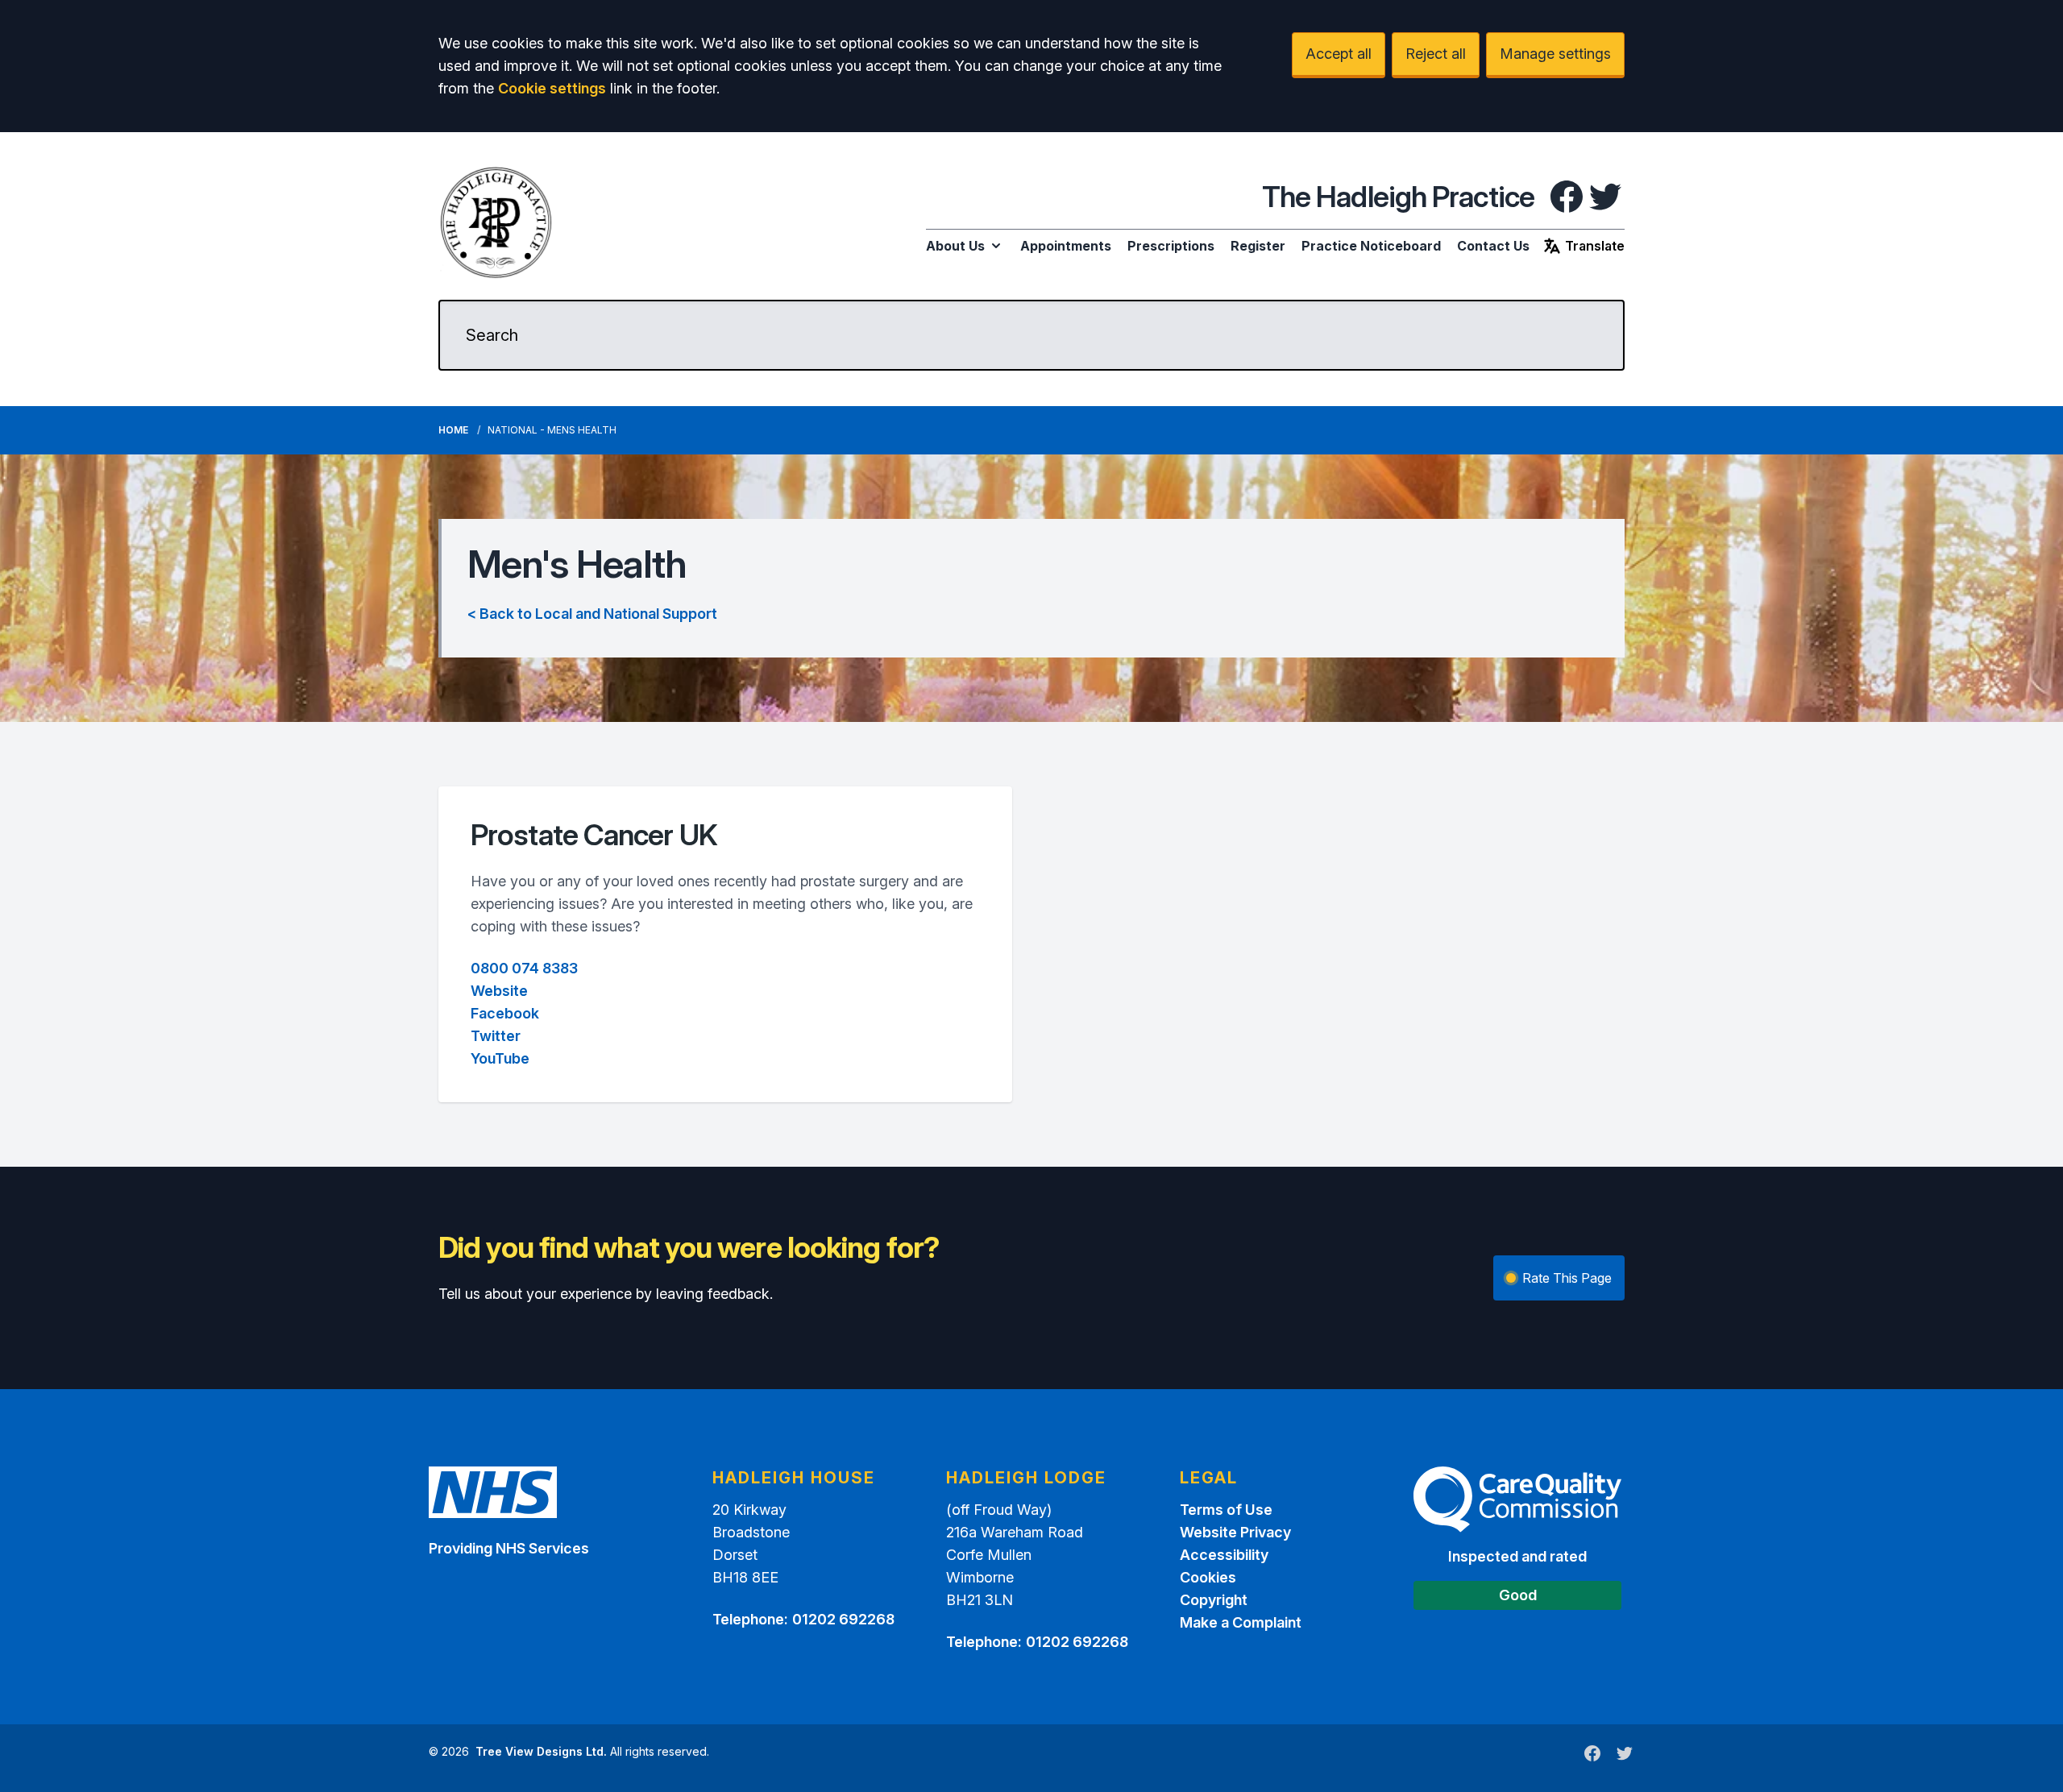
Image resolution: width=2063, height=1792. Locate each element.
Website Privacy (1235, 1532)
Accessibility (1224, 1555)
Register (1258, 246)
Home (453, 430)
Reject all (1436, 54)
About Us (955, 246)
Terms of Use (1226, 1510)
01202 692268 (843, 1619)
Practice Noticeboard (1371, 246)
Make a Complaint (1241, 1622)
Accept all (1339, 54)
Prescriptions (1171, 246)
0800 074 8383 (524, 968)
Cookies (1208, 1577)
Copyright (1214, 1600)
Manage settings (1555, 54)
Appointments (1066, 246)
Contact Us (1493, 246)
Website (499, 991)
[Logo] (496, 222)
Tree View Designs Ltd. (541, 1751)
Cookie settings (552, 88)
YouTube (500, 1058)
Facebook (505, 1013)
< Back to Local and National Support (592, 614)
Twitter (496, 1036)
